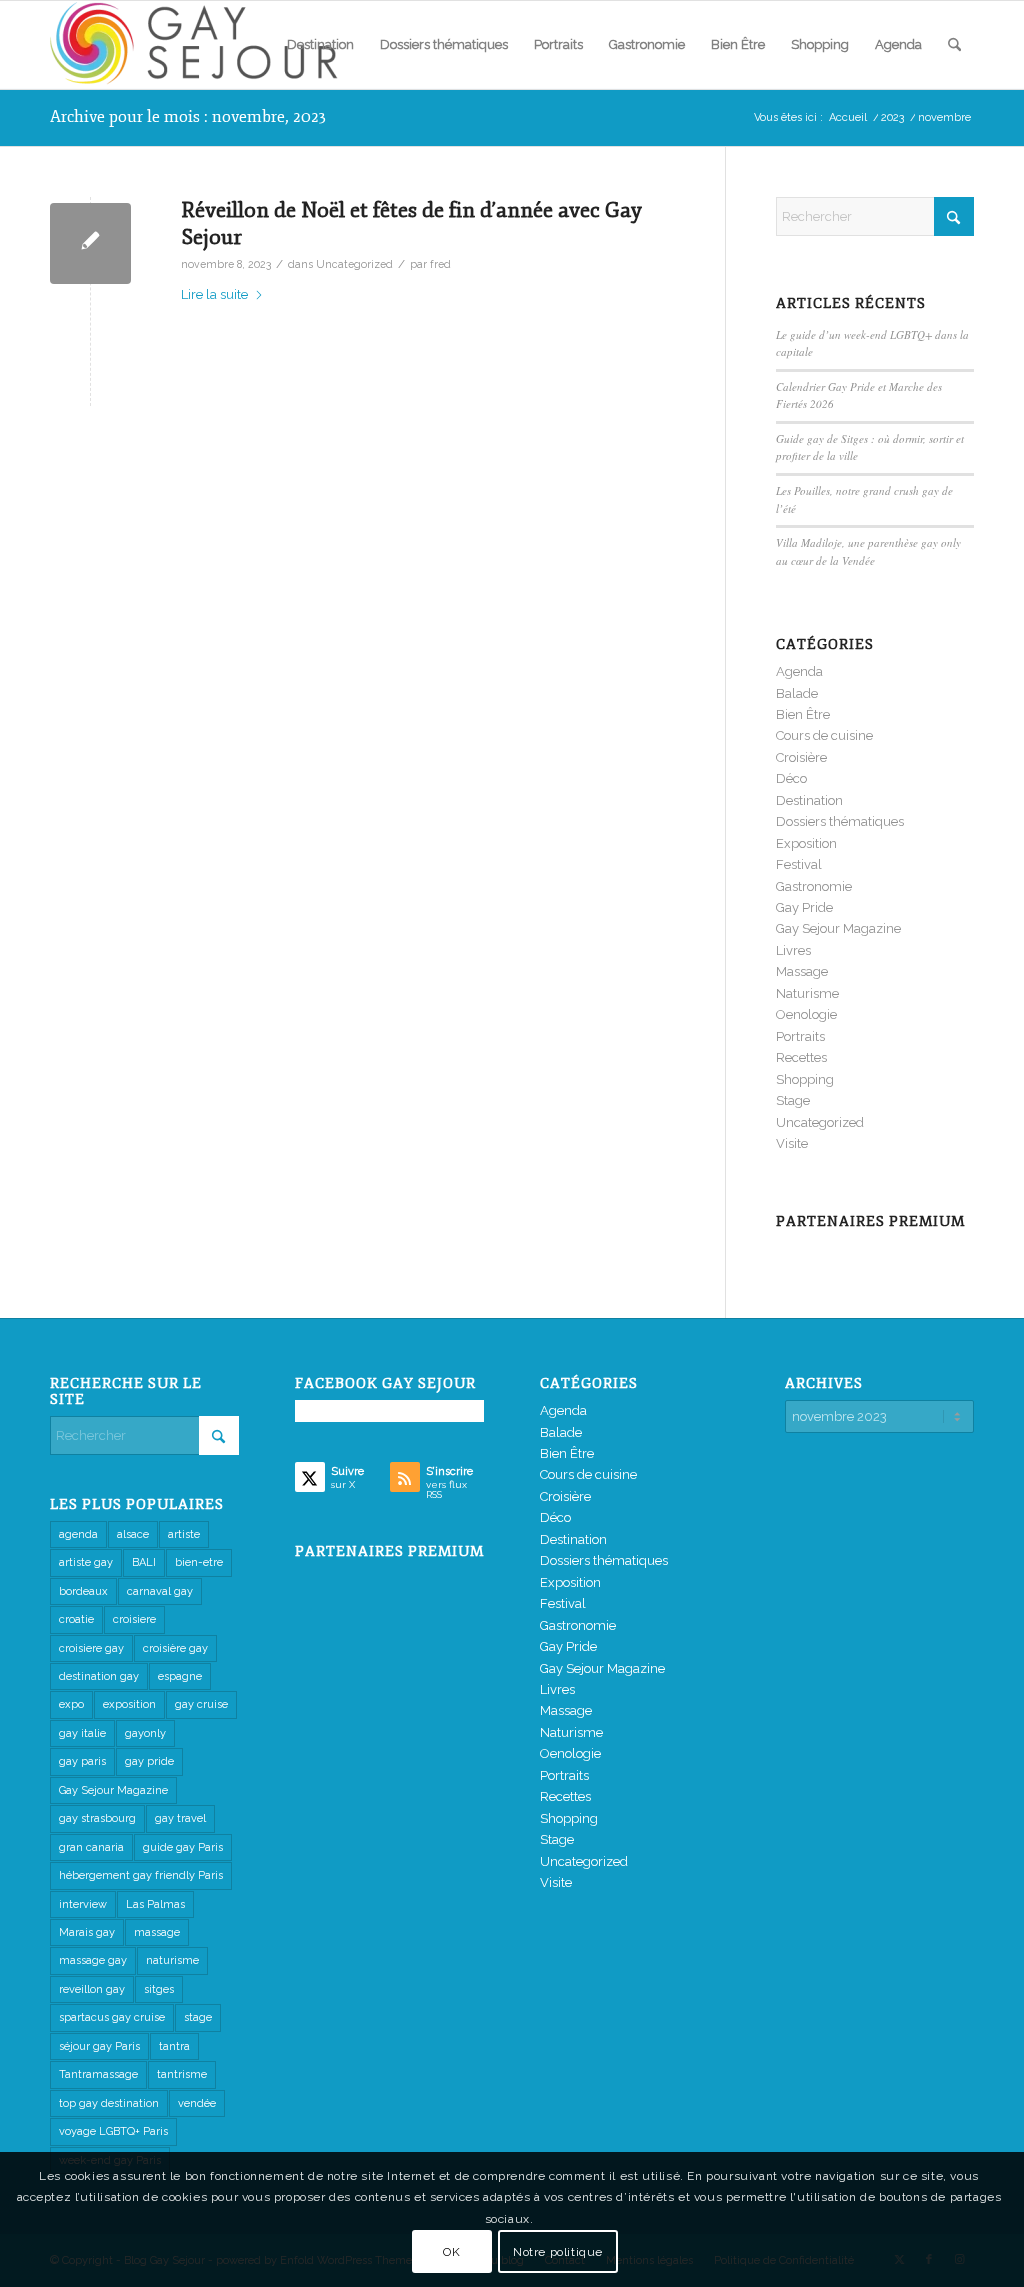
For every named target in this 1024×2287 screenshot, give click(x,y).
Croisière (801, 757)
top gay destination (109, 2103)
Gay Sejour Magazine (838, 928)
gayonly (145, 1733)
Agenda (799, 671)
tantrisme (182, 2074)
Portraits (800, 1036)
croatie (76, 1619)
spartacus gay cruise (112, 2017)
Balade (797, 693)
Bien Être (803, 714)
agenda (78, 1534)
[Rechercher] (954, 45)
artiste (184, 1534)
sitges (159, 1989)
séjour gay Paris (99, 2046)
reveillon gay (92, 1989)
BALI (144, 1562)
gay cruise (201, 1704)
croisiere (134, 1619)
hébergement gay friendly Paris (141, 1875)
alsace (133, 1534)
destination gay (99, 1676)
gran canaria (91, 1847)
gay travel (180, 1818)
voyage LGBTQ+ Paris (113, 2131)
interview (83, 1904)
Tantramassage (98, 2074)
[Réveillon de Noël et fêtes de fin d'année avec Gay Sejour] (90, 243)
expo (71, 1704)
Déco (791, 778)
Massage (802, 971)
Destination (809, 800)
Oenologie (806, 1014)
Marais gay (87, 1932)
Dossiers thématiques (840, 821)
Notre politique (558, 2252)
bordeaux (83, 1591)
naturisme (172, 1960)
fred (440, 264)
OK (451, 2252)
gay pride (149, 1761)
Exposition (806, 843)
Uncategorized (354, 264)
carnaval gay (160, 1591)
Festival (799, 864)
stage (198, 2017)
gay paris (82, 1761)
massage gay (93, 1960)
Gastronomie (814, 886)
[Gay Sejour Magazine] (200, 45)
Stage (793, 1100)
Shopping (805, 1079)
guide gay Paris (183, 1847)
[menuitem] (320, 45)
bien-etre (199, 1562)
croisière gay (175, 1648)
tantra (174, 2046)
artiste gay (86, 1562)
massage (157, 1932)
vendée (197, 2103)
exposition (129, 1704)
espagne (180, 1676)
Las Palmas (155, 1904)
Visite (792, 1143)
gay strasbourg (97, 1818)
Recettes (801, 1057)
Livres (793, 950)
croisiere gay (91, 1648)
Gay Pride (804, 907)
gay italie (82, 1733)
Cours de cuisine (824, 735)
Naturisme (807, 993)
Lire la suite (214, 294)
